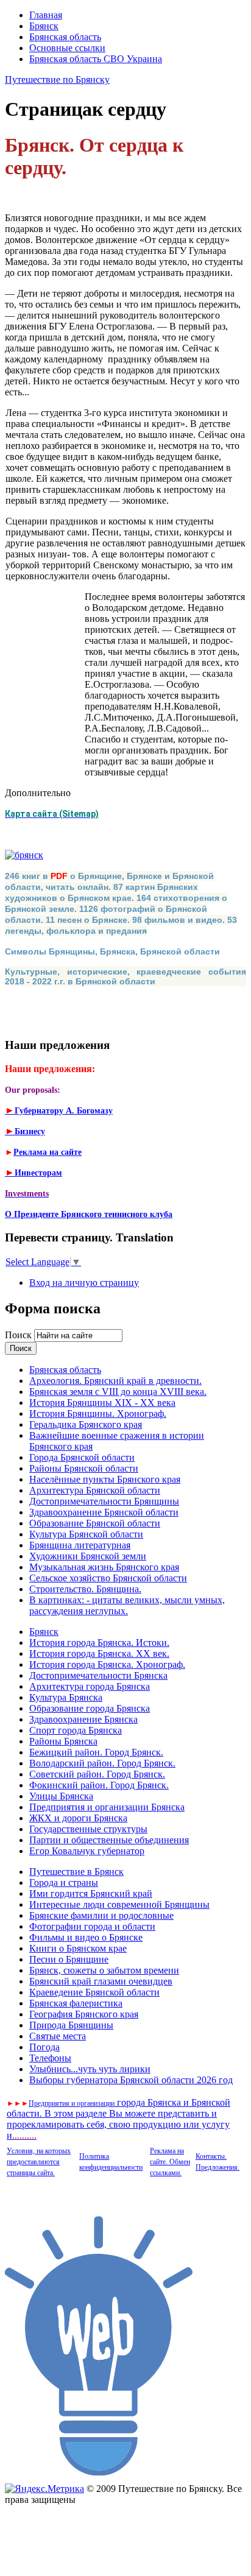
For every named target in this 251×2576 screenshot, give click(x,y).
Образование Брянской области (95, 1523)
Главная (46, 15)
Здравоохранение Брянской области (104, 1512)
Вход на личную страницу (84, 1283)
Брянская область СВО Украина (96, 59)
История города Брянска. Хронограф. (107, 1664)
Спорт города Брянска (76, 1730)
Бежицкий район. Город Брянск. (96, 1752)
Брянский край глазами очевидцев (101, 1981)
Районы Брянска (63, 1741)
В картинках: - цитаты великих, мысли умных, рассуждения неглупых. (127, 1605)
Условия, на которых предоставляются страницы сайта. (39, 2162)
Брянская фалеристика (76, 2003)
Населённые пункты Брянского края (105, 1479)
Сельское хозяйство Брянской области (108, 1578)
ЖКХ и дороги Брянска (78, 1818)
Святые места (58, 2036)
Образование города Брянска (90, 1708)
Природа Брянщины (71, 2025)
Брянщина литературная (80, 1545)
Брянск (44, 26)
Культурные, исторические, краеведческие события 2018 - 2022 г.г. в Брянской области (125, 976)
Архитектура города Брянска (90, 1686)
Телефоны (50, 2058)
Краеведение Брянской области (94, 1992)
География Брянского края (84, 2014)
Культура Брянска (66, 1697)
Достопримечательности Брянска (98, 1675)
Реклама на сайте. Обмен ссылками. (170, 2162)
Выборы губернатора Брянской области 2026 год (131, 2080)
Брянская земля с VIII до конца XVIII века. (118, 1392)
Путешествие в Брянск (76, 1872)
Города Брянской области (82, 1457)
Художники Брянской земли (88, 1556)
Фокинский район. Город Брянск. (99, 1785)
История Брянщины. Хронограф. (98, 1413)
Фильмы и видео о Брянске (86, 1937)
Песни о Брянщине (69, 1959)
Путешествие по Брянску (57, 79)
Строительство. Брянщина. (85, 1589)
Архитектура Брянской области (95, 1490)
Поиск (19, 1335)
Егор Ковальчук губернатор (87, 1851)
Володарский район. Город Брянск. (102, 1763)
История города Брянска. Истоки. (99, 1643)
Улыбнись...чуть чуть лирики (90, 2069)
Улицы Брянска (61, 1796)
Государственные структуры (88, 1829)
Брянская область (65, 37)
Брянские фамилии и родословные (101, 1915)
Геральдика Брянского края (86, 1424)
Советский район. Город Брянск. (97, 1774)
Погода (44, 2047)
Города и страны (64, 1883)
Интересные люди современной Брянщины (119, 1904)
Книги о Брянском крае (78, 1948)
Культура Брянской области (86, 1534)
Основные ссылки (67, 48)
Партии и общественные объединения (109, 1840)
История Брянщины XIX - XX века (102, 1403)
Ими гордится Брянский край (91, 1893)
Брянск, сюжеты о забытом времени (104, 1970)
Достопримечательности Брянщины (104, 1501)
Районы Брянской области (84, 1468)
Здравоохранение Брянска (83, 1719)
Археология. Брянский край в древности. (115, 1381)
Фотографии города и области (92, 1926)
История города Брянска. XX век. (99, 1653)
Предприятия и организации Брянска (107, 1807)
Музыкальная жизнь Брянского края (104, 1567)
